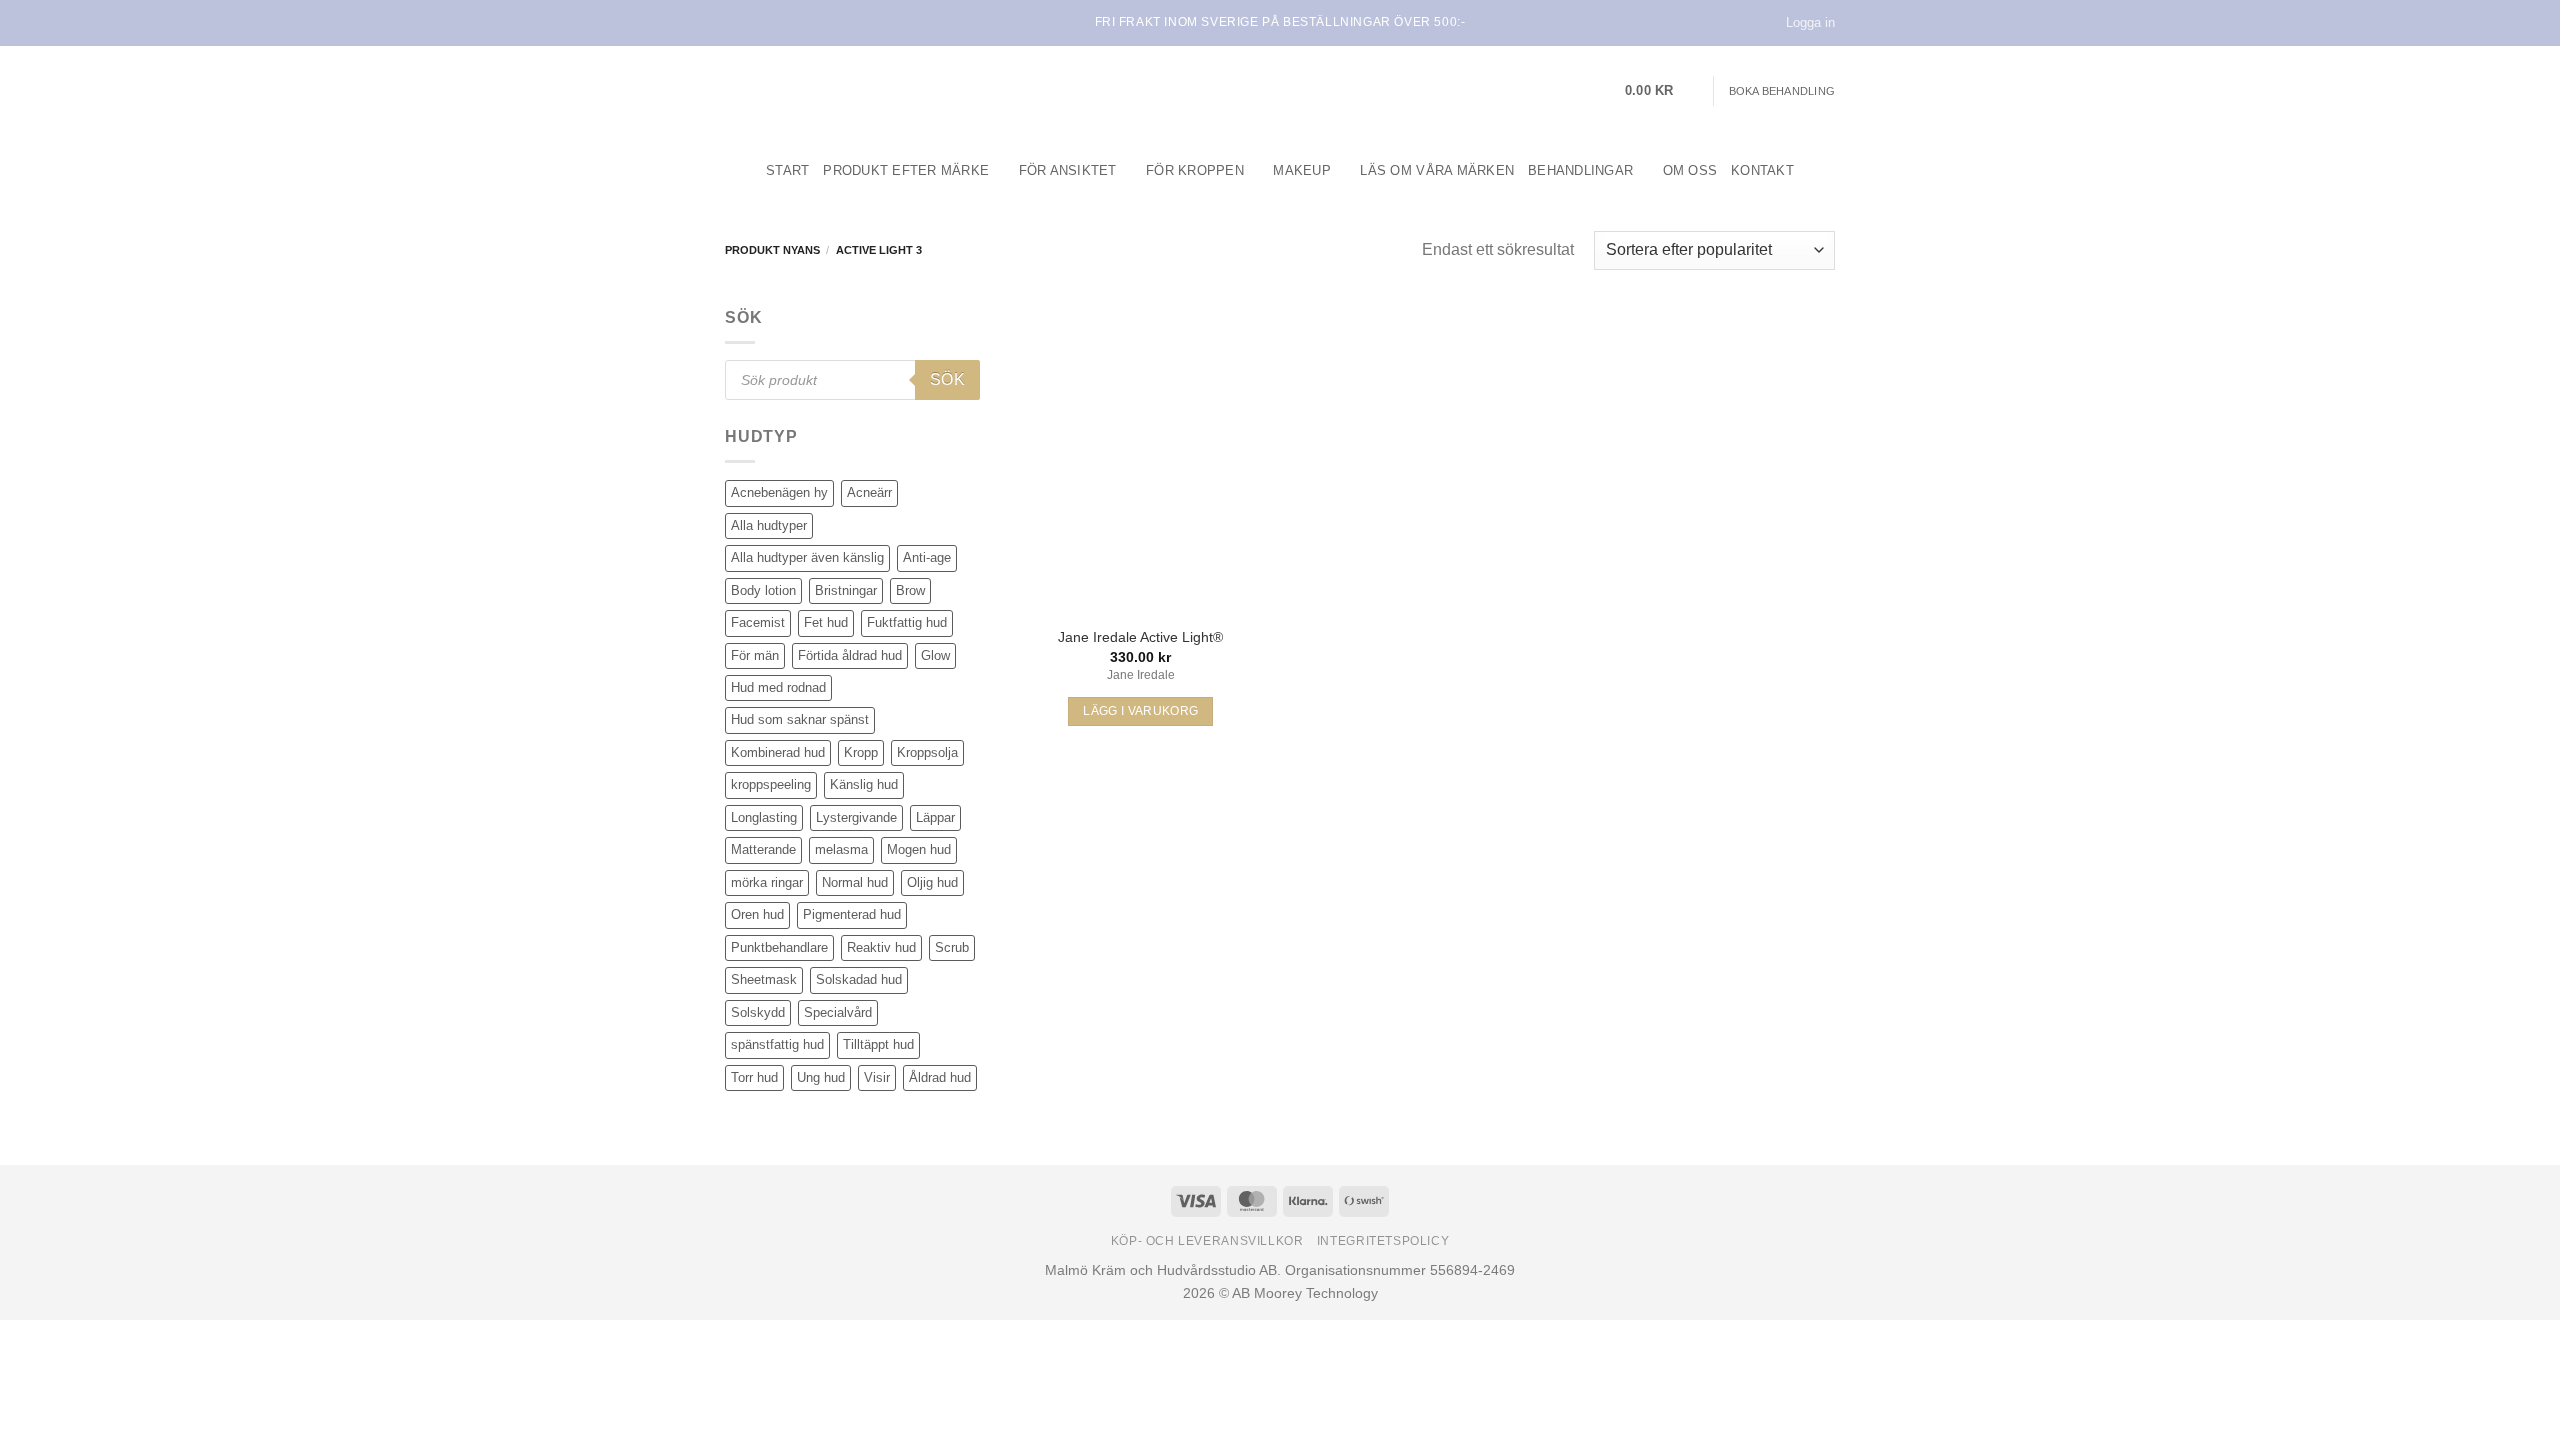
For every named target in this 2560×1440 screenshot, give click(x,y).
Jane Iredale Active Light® (1140, 637)
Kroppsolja (927, 752)
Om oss (1690, 170)
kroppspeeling (771, 784)
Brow (910, 590)
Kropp (861, 752)
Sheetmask (764, 979)
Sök (947, 379)
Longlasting (764, 817)
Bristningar (846, 590)
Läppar (935, 817)
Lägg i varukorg (1140, 711)
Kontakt (1762, 170)
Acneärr (869, 492)
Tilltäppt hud (878, 1044)
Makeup (1302, 170)
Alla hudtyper (769, 525)
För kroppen (1195, 170)
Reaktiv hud (881, 947)
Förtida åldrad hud (850, 655)
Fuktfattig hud (907, 622)
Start (787, 170)
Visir (877, 1077)
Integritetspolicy (1383, 1241)
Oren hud (757, 914)
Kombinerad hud (778, 752)
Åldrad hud (940, 1077)
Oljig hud (932, 882)
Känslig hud (864, 784)
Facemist (758, 622)
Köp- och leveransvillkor (1207, 1241)
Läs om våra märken (1437, 170)
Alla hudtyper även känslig (807, 557)
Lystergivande (856, 817)
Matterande (763, 849)
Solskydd (758, 1012)
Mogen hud (919, 849)
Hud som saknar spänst (800, 719)
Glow (935, 655)
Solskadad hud (859, 979)
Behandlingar (1580, 170)
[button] (1662, 91)
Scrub (952, 947)
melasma (841, 849)
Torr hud (754, 1077)
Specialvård (838, 1012)
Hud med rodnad (778, 687)
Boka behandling (1782, 91)
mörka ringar (767, 882)
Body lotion (763, 590)
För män (755, 655)
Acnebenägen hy (779, 492)
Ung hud (821, 1077)
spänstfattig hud (777, 1044)
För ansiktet (1068, 170)
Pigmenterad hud (852, 914)
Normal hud (855, 882)
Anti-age (927, 557)
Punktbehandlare (779, 947)
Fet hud (826, 622)
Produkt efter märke (906, 170)
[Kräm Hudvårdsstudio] (850, 91)
